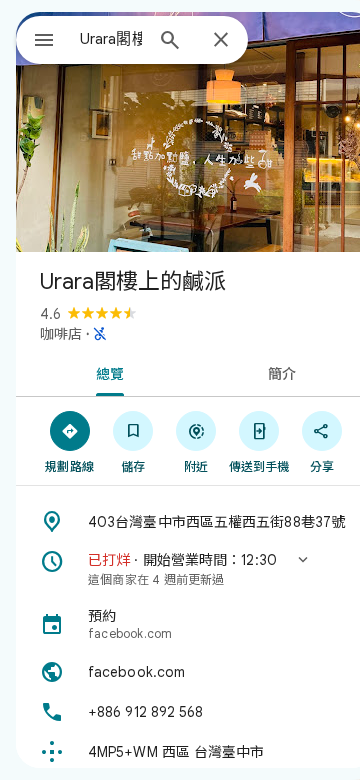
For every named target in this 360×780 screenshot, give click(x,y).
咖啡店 (61, 334)
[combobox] (111, 39)
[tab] (106, 372)
